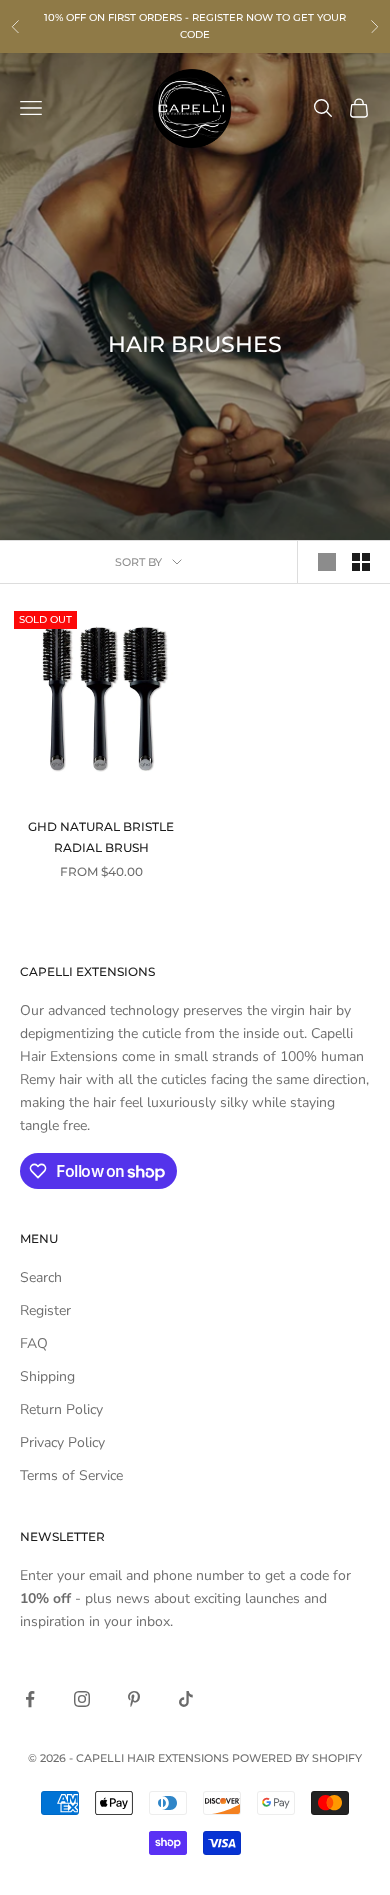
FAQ (34, 1343)
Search (41, 1277)
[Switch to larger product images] (327, 562)
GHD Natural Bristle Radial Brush (101, 836)
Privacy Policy (62, 1442)
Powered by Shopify (297, 1758)
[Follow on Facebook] (30, 1699)
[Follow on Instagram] (82, 1699)
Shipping (47, 1376)
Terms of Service (71, 1475)
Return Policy (61, 1409)
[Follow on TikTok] (186, 1699)
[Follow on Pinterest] (134, 1699)
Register (45, 1310)
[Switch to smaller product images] (361, 562)
